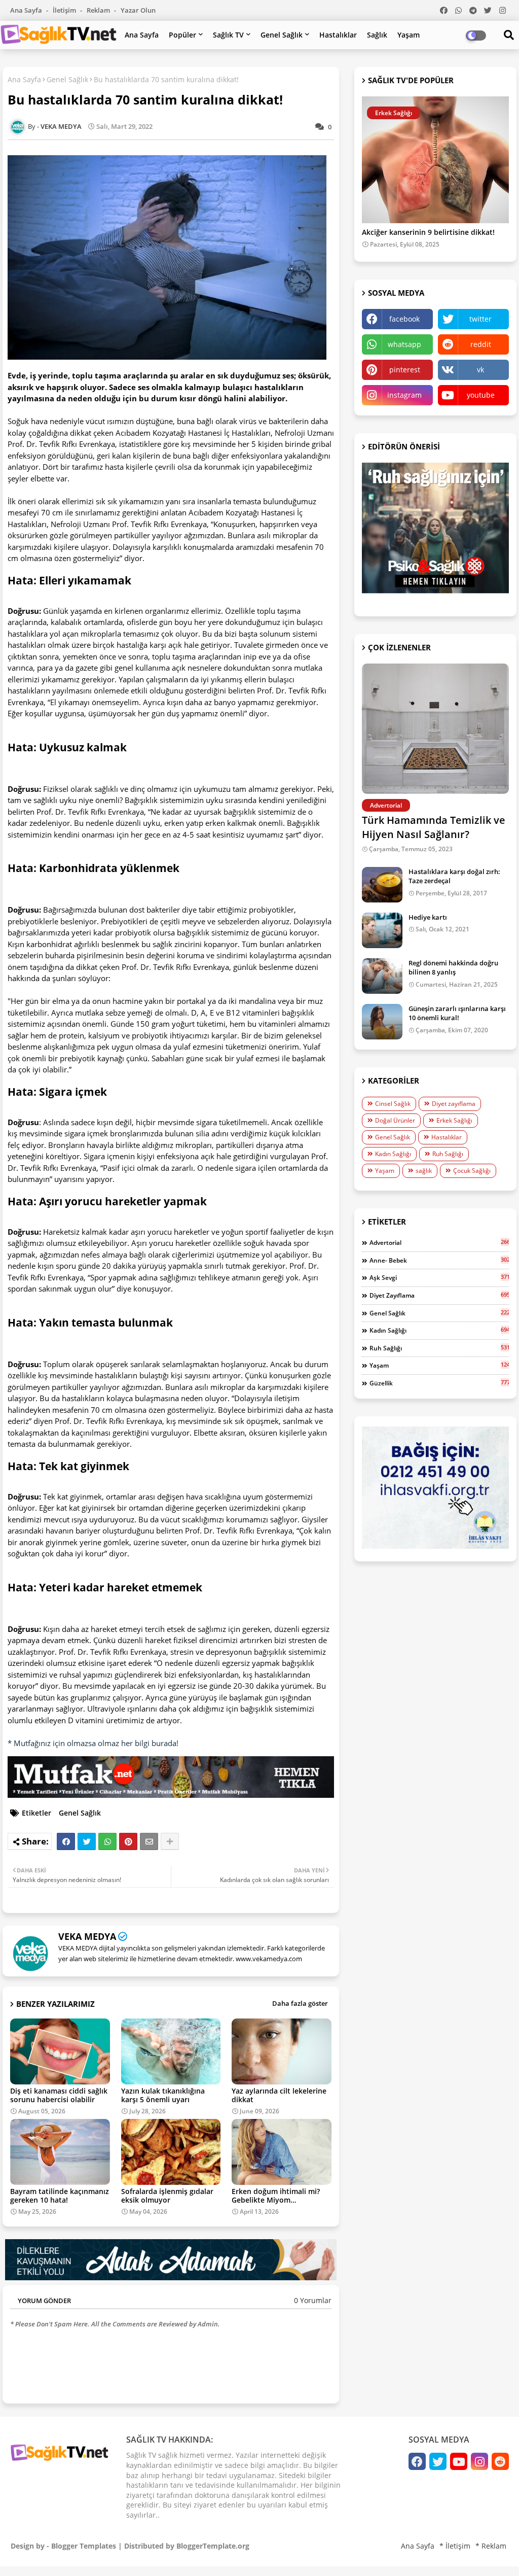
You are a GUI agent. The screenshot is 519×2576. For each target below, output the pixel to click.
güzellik (439, 1383)
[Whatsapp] (107, 1841)
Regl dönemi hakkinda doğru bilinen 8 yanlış (453, 967)
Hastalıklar (338, 35)
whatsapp (404, 344)
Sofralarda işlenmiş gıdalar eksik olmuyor (167, 2196)
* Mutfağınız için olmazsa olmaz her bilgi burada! (93, 1743)
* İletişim (455, 2546)
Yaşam (409, 35)
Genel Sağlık (282, 35)
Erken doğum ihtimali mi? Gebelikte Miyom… (276, 2196)
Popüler (182, 35)
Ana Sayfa (27, 10)
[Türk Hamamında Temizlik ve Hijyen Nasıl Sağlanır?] (435, 729)
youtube (481, 395)
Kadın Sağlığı (393, 1154)
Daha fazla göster (300, 2003)
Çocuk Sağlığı (472, 1171)
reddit (481, 344)
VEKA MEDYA (87, 1936)
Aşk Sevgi (439, 1277)
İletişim (65, 10)
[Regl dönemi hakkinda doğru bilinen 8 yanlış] (382, 976)
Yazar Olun (138, 10)
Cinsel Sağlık (393, 1104)
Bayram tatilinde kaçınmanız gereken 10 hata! (60, 2196)
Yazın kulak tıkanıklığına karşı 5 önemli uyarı (163, 2095)
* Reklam (491, 2546)
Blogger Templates (84, 2546)
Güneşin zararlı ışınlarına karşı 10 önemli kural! (457, 1013)
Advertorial (439, 1242)
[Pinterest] (128, 1841)
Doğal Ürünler (395, 1120)
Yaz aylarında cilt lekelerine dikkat (279, 2095)
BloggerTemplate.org (213, 2546)
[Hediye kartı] (382, 930)
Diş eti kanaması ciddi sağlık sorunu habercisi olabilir (59, 2095)
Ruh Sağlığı (448, 1154)
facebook (404, 319)
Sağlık (377, 35)
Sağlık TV (228, 35)
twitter (480, 319)
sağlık (424, 1171)
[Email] (149, 1841)
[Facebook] (66, 1841)
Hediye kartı (428, 917)
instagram (404, 395)
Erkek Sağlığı (454, 1120)
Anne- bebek (439, 1260)
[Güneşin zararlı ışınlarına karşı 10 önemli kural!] (382, 1022)
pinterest (405, 370)
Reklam (99, 10)
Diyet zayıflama (454, 1104)
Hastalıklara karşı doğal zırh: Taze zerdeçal (454, 876)
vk (480, 370)
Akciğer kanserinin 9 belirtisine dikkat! (428, 233)
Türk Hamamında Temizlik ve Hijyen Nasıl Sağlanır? (434, 827)
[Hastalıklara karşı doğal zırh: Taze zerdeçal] (382, 885)
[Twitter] (87, 1841)
